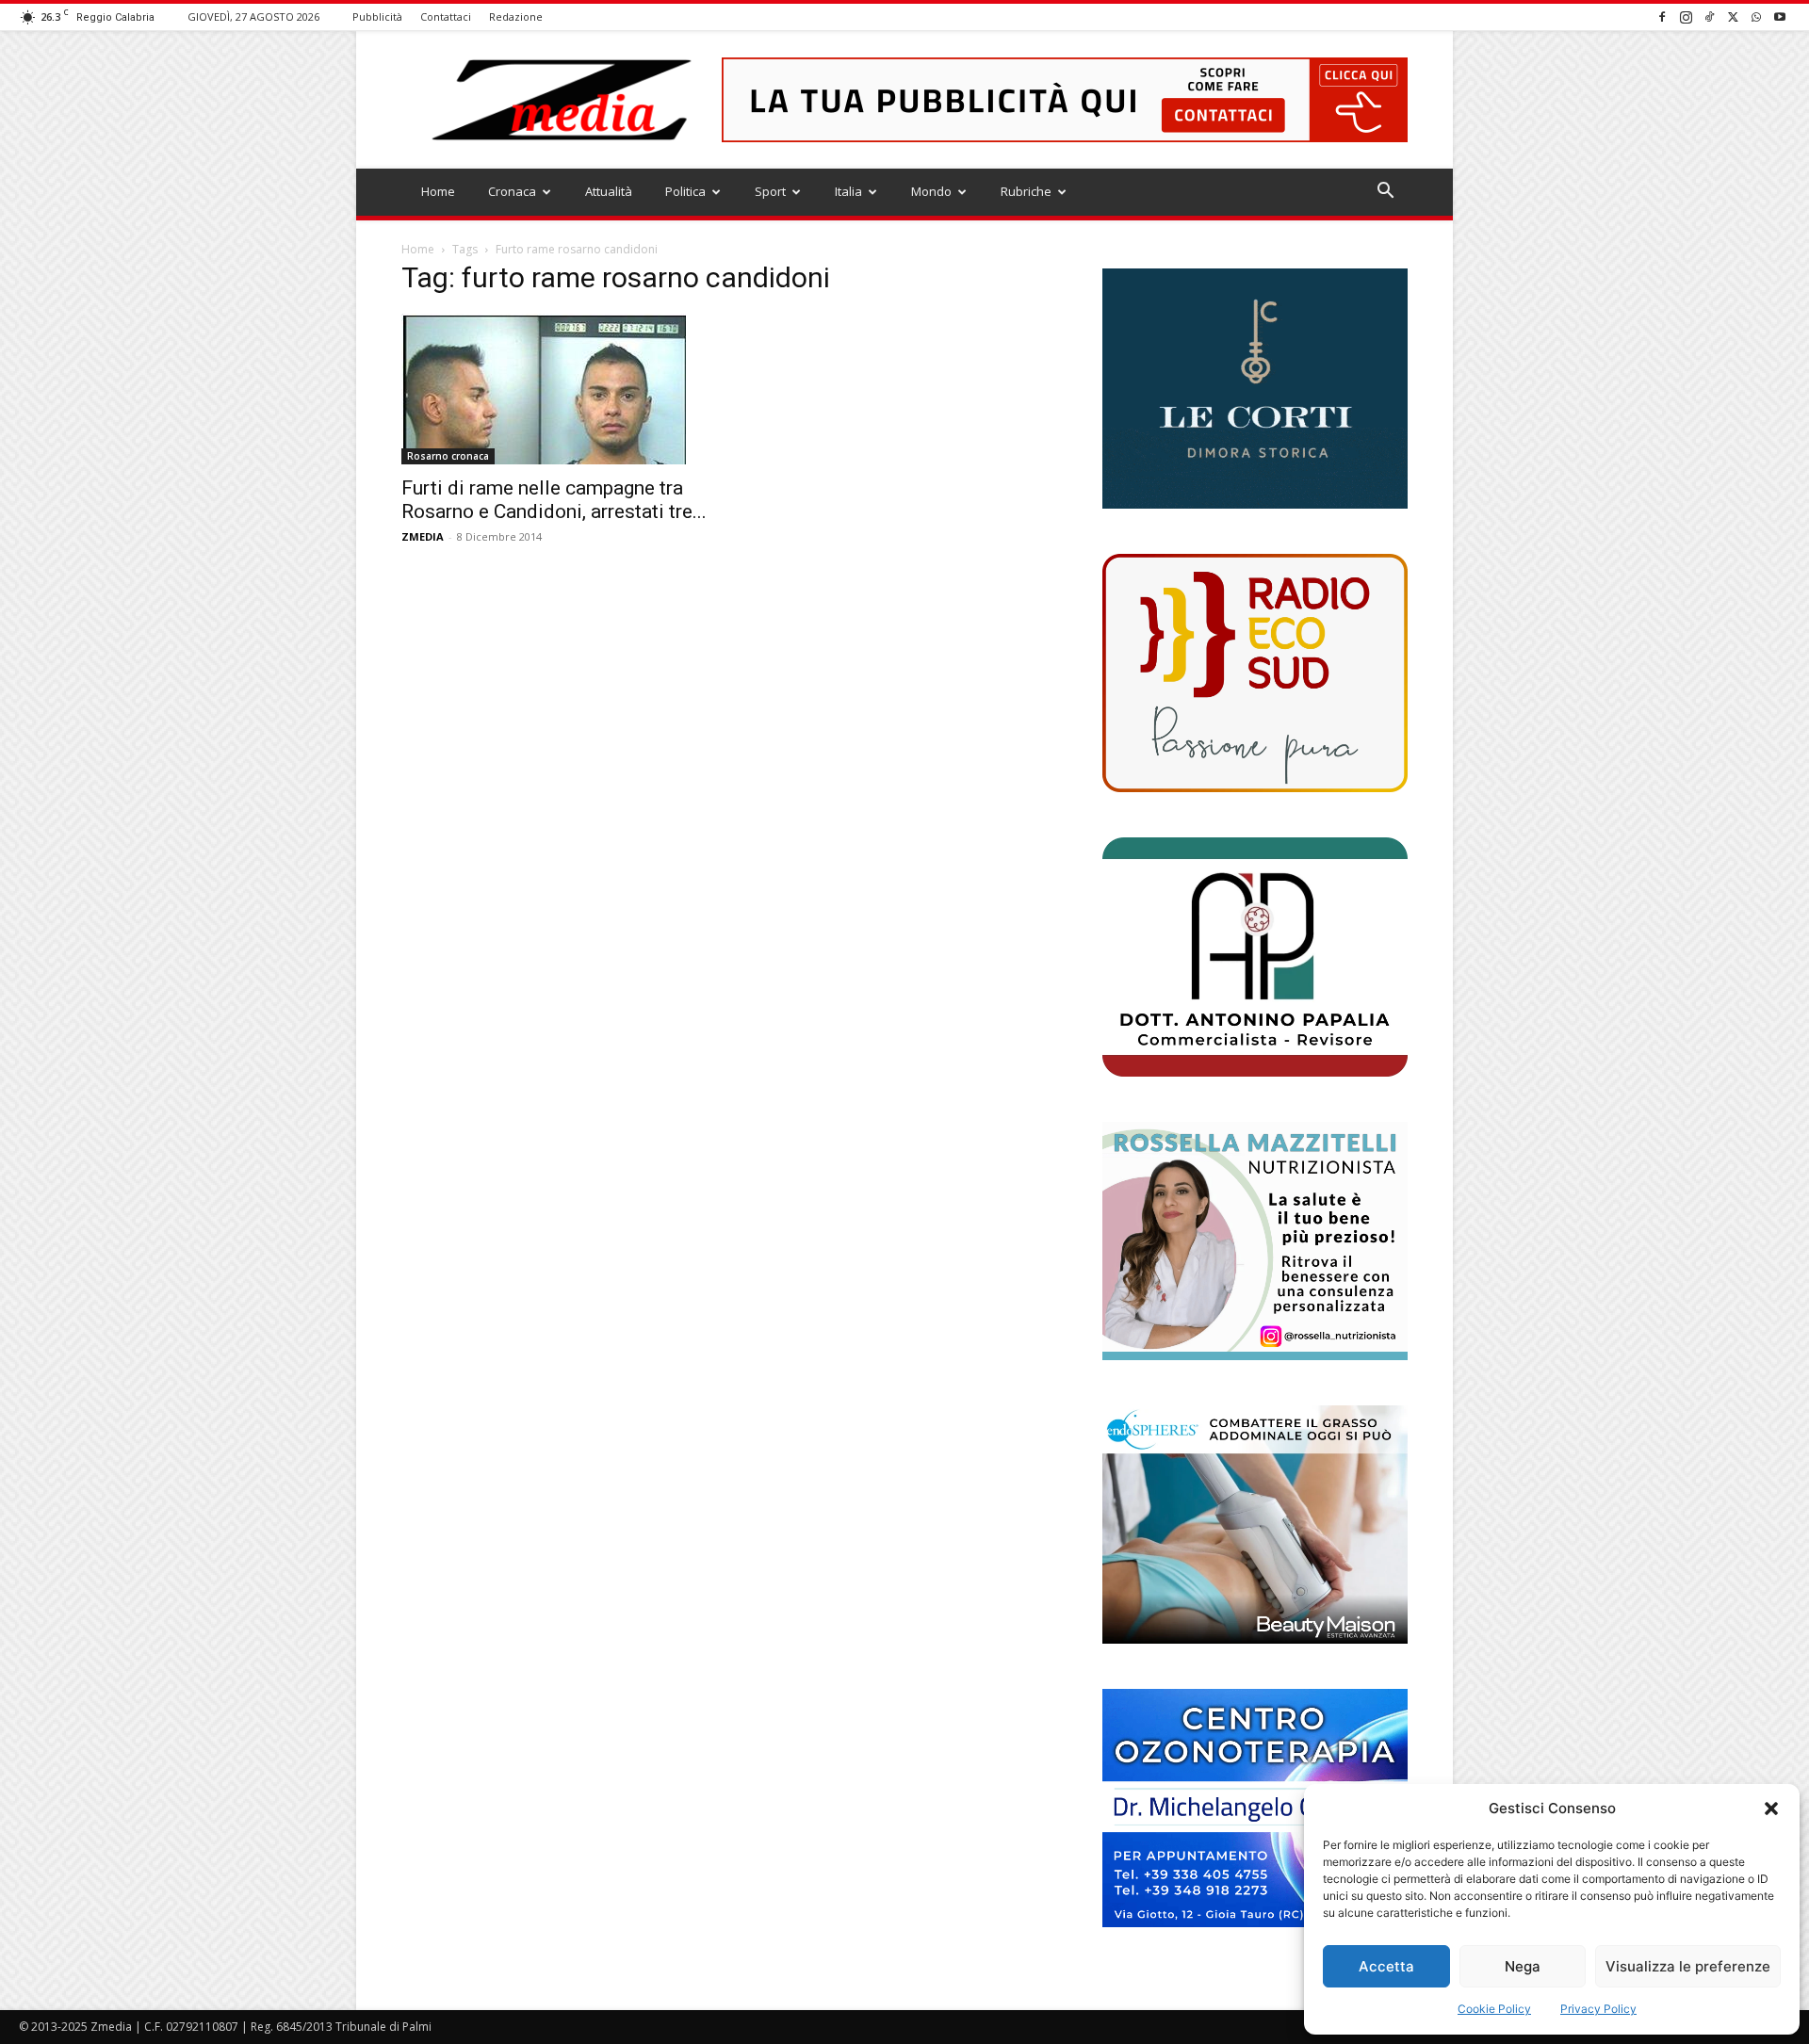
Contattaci (446, 16)
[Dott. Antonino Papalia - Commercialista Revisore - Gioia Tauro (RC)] (1255, 957)
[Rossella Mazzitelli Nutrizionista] (1255, 1241)
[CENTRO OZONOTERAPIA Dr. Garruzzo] (1255, 1808)
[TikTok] (1709, 16)
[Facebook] (1662, 16)
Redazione (516, 16)
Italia (848, 191)
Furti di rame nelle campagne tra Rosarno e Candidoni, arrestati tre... (554, 500)
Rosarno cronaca (448, 456)
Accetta (1386, 1966)
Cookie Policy (1494, 2009)
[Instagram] (1686, 16)
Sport (770, 191)
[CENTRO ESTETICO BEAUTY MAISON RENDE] (1255, 1525)
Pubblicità (377, 16)
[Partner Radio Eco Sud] (1255, 673)
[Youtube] (1780, 16)
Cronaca (512, 191)
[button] (1771, 1809)
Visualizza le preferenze (1688, 1966)
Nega (1523, 1966)
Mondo (931, 191)
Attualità (609, 191)
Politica (685, 191)
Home (438, 191)
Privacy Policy (1598, 2009)
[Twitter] (1733, 16)
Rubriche (1026, 191)
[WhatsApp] (1756, 16)
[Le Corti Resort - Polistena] (1255, 389)
